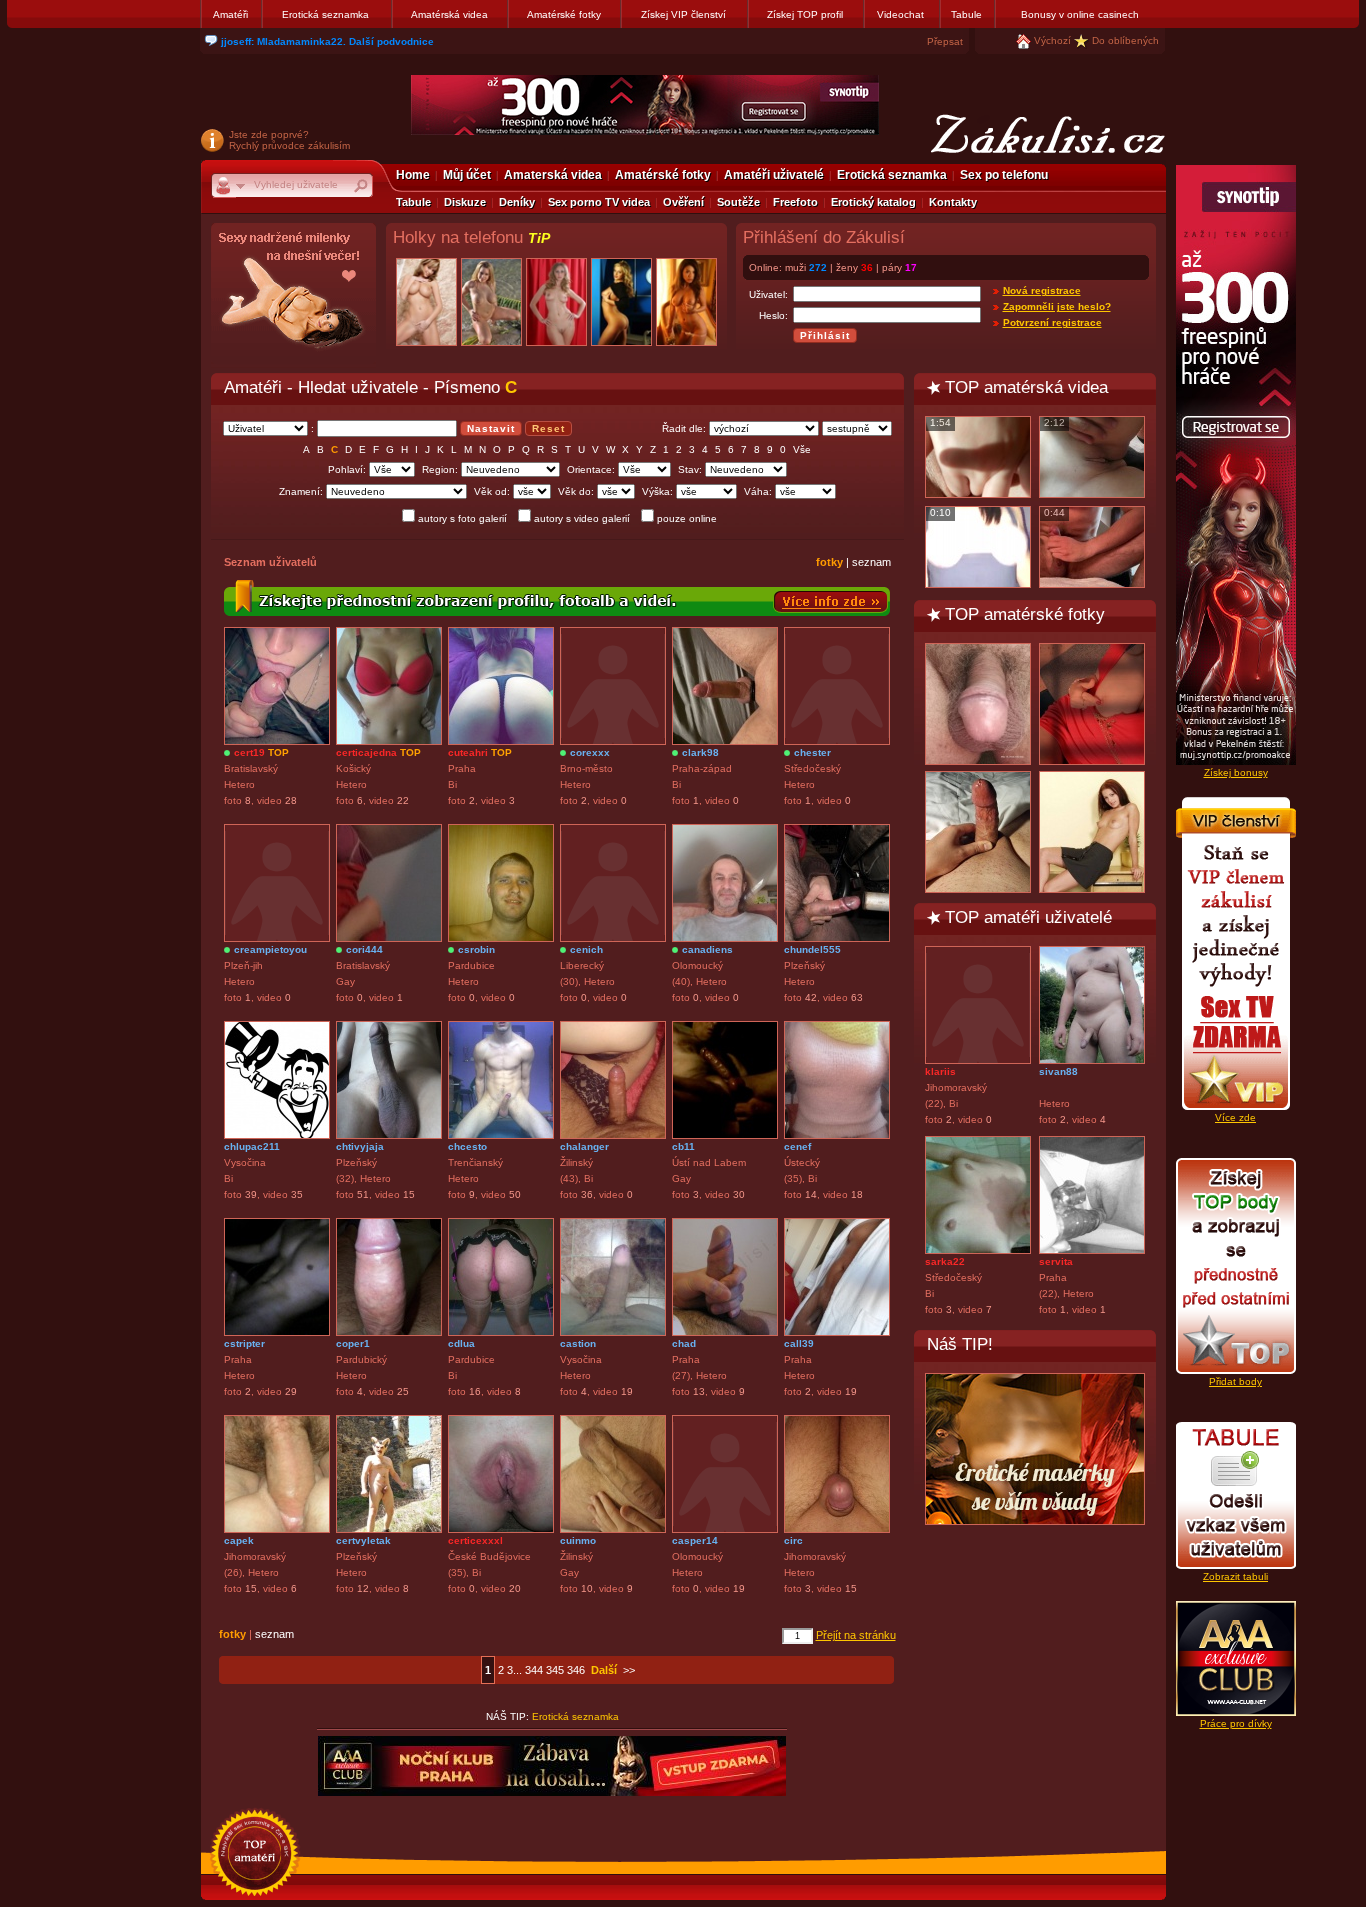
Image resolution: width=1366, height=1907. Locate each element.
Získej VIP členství (683, 14)
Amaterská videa (553, 175)
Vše (802, 449)
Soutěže (738, 202)
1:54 (940, 422)
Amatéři (230, 14)
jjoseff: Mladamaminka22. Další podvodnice (327, 41)
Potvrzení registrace (1052, 322)
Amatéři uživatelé (774, 175)
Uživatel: (768, 294)
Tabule (966, 14)
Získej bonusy (1236, 772)
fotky (829, 562)
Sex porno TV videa (599, 202)
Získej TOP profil (805, 14)
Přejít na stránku (856, 1635)
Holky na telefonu (471, 237)
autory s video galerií (582, 518)
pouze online (687, 518)
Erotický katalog (873, 202)
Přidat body (1235, 1381)
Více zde (1235, 1117)
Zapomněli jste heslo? (1057, 306)
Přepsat (945, 41)
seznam (871, 562)
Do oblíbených (1125, 40)
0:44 (1054, 512)
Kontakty (953, 202)
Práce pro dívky (1236, 1723)
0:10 (940, 512)
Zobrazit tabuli (1235, 1576)
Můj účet (467, 175)
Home (413, 175)
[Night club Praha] (293, 295)
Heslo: (773, 315)
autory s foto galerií (462, 518)
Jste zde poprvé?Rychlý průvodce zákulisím (289, 140)
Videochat (900, 14)
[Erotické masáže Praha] (1035, 1449)
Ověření (683, 202)
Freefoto (795, 202)
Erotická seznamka (325, 14)
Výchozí (1052, 40)
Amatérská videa (449, 14)
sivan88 (1058, 1071)
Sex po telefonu (1004, 175)
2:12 (1054, 422)
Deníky (517, 202)
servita (1056, 1261)
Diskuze (465, 202)
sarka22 (945, 1261)
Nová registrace (1042, 290)
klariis (940, 1071)
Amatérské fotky (564, 14)
